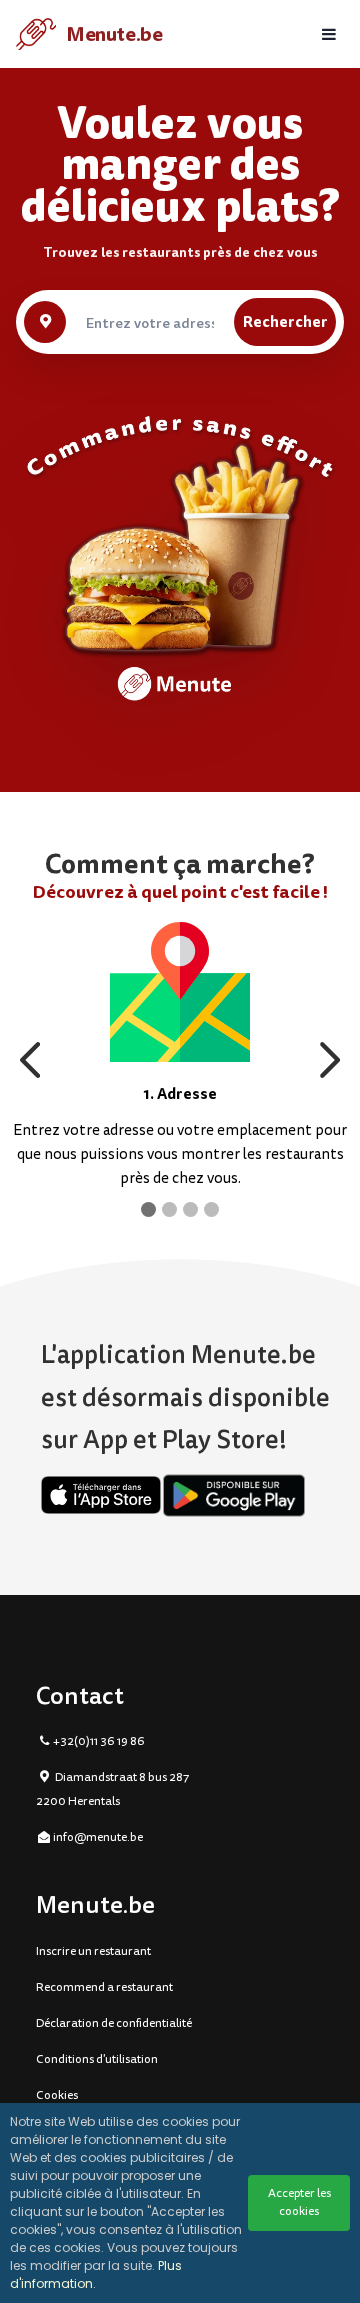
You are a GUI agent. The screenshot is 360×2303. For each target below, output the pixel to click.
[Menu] (329, 34)
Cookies (57, 2095)
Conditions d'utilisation (97, 2059)
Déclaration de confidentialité (114, 2023)
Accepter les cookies (299, 2202)
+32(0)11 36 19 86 (99, 1741)
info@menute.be (98, 1837)
